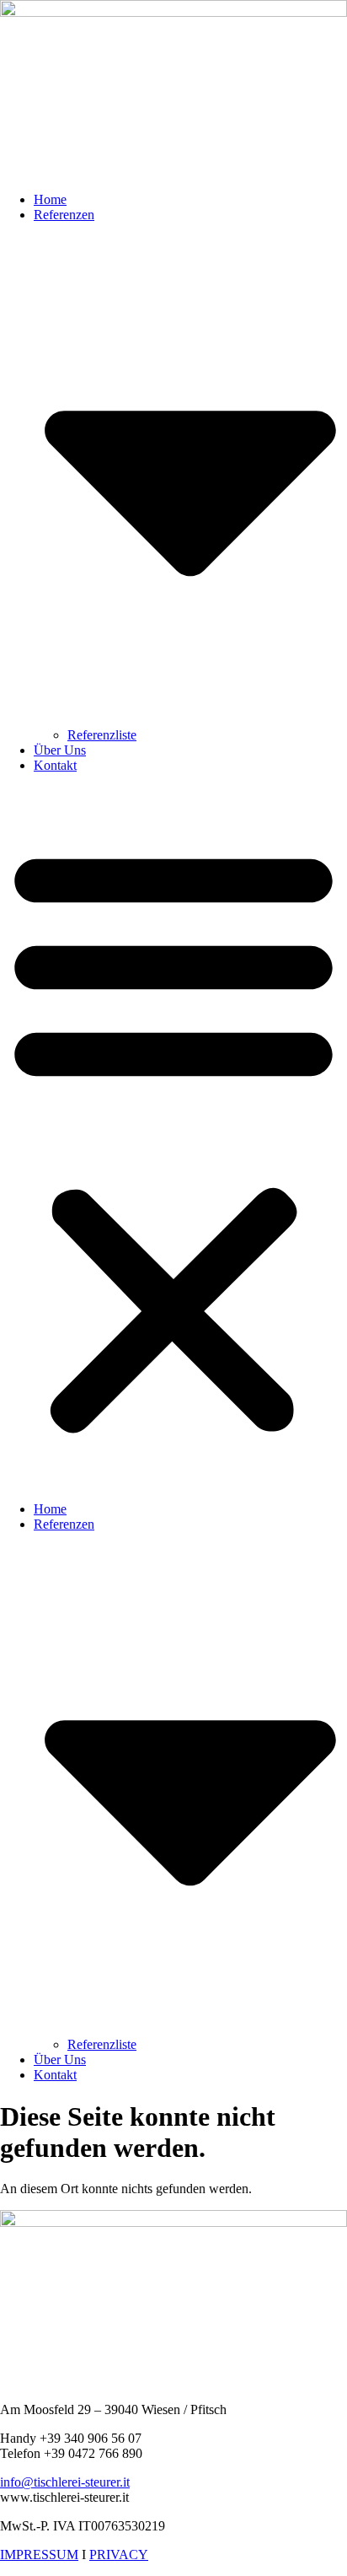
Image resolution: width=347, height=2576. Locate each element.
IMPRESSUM (39, 2554)
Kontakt (55, 765)
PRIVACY (119, 2554)
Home (50, 199)
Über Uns (60, 750)
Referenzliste (102, 735)
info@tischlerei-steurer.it (65, 2482)
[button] (173, 1137)
